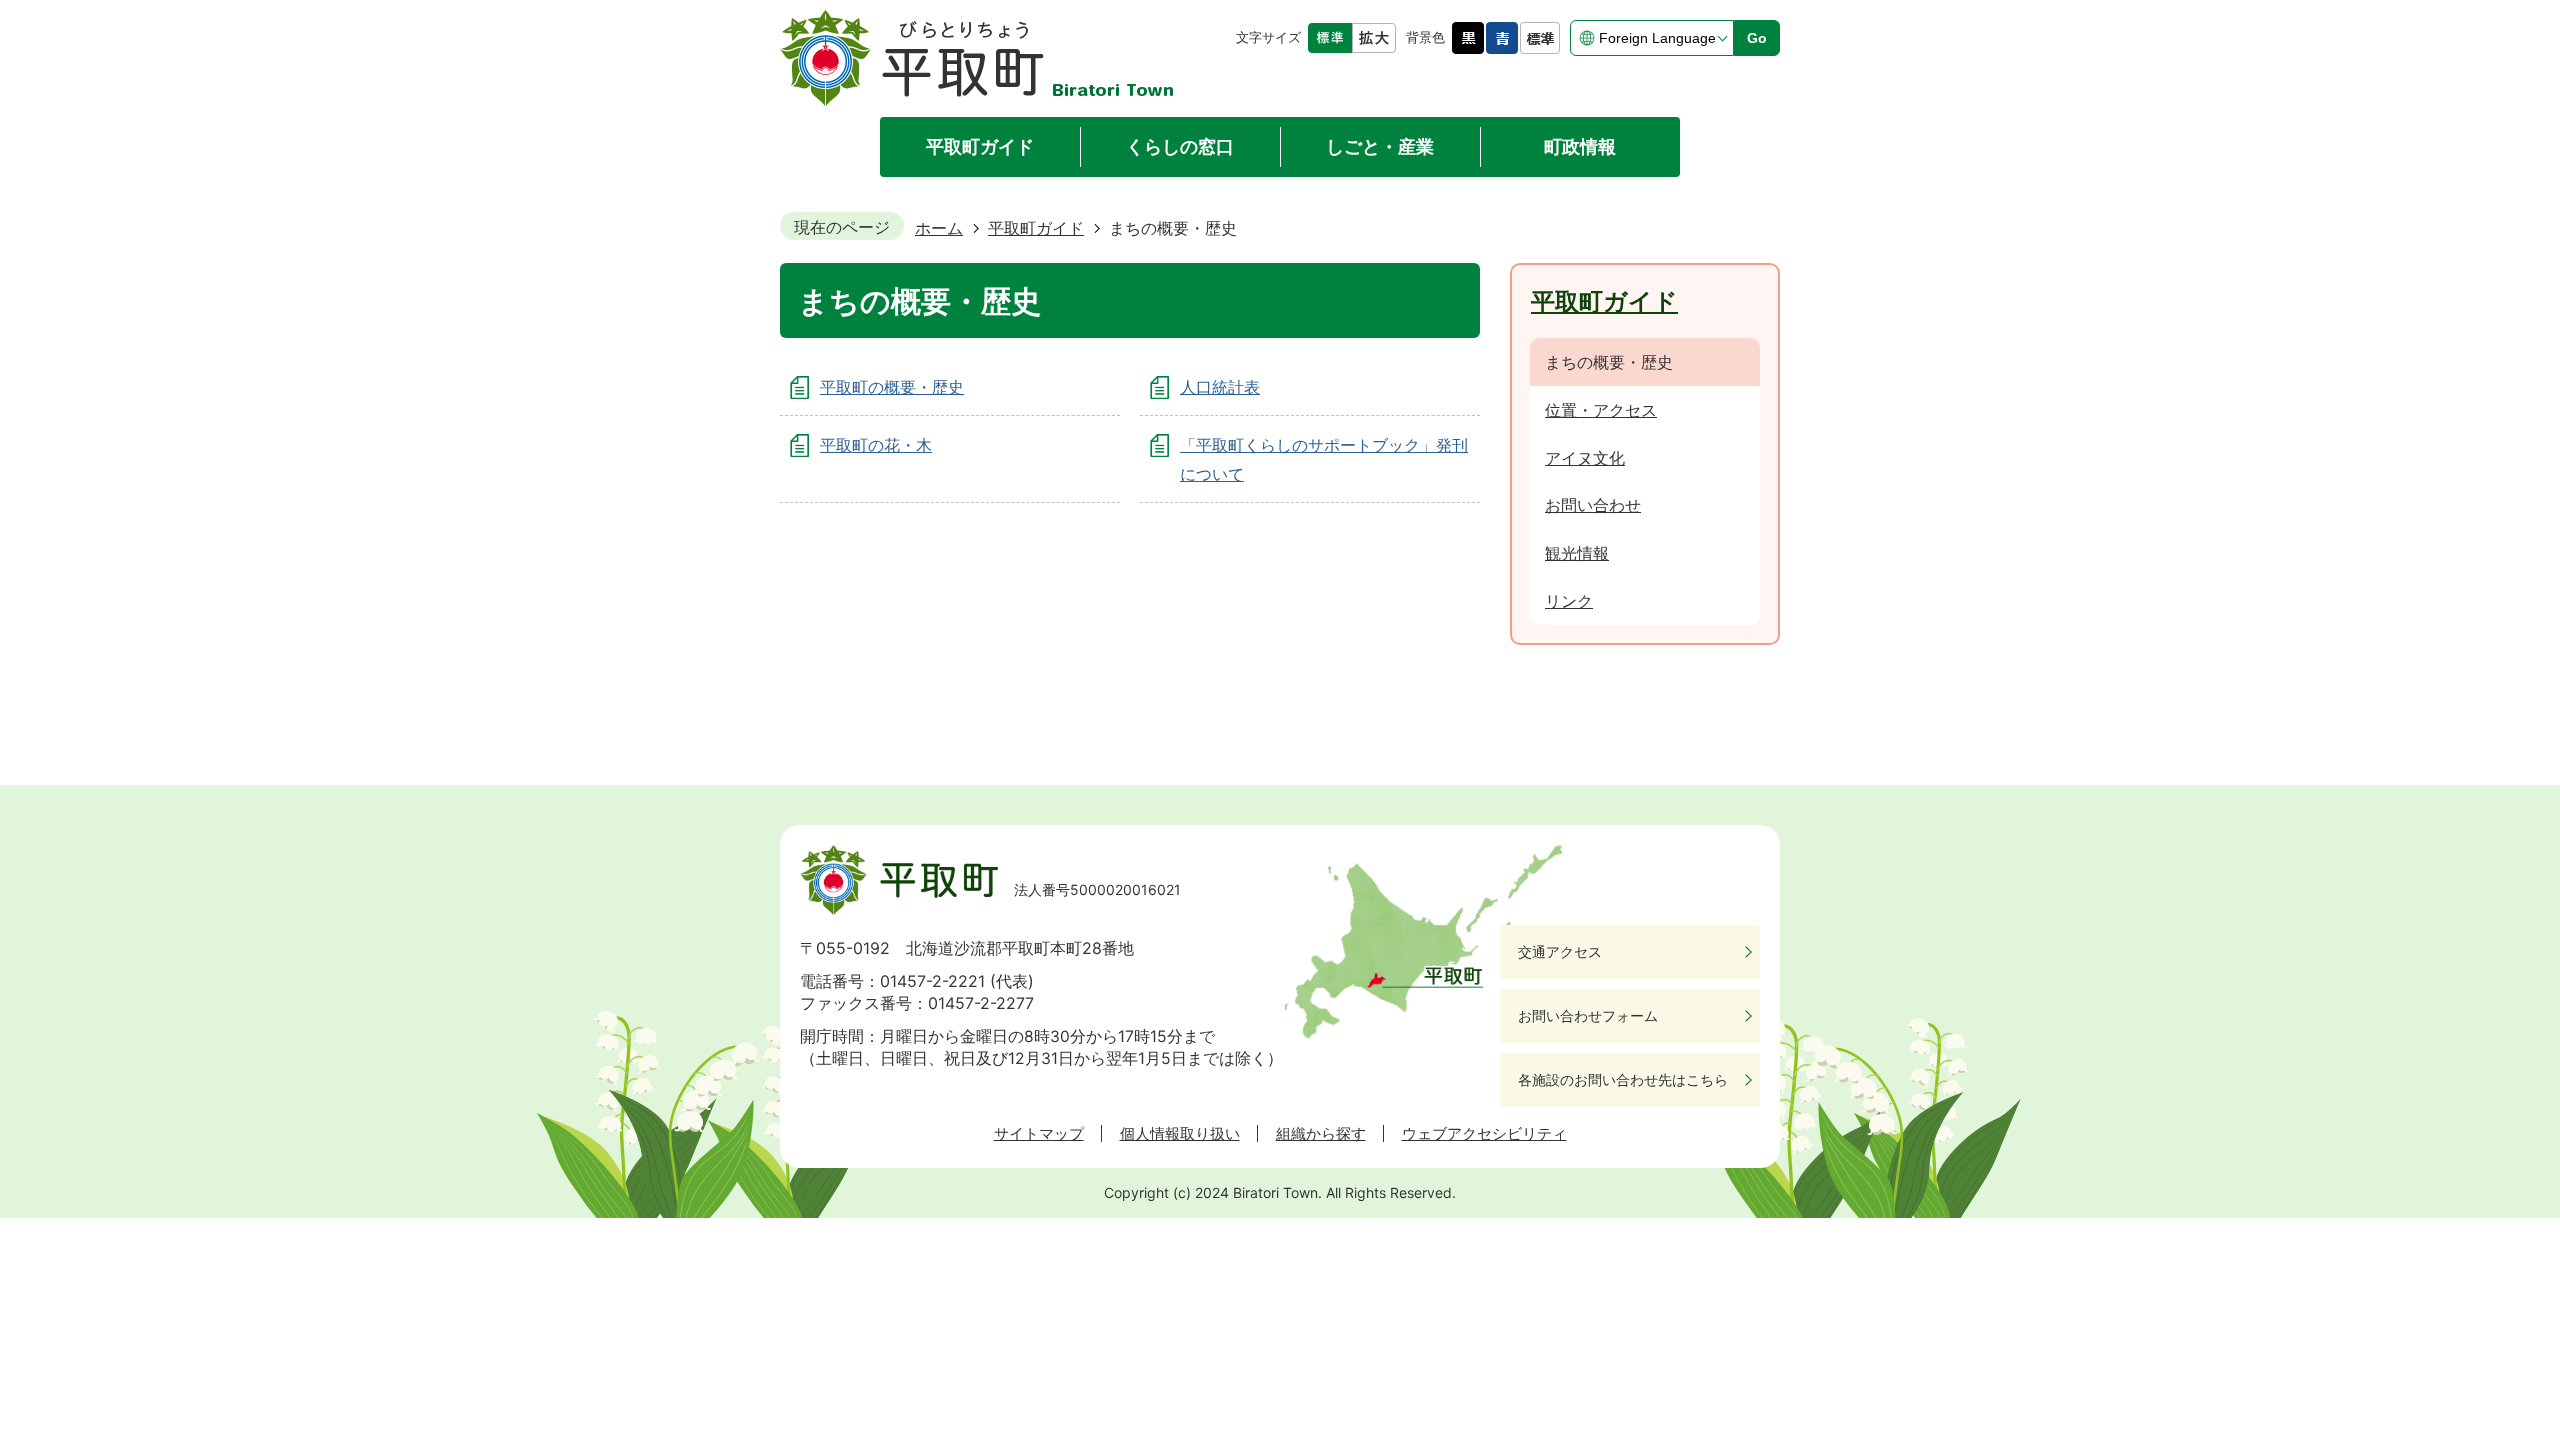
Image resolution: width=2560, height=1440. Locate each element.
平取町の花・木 (876, 445)
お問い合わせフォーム (1588, 1015)
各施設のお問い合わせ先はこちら (1623, 1079)
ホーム (939, 228)
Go (1757, 38)
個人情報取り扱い (1180, 1134)
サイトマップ (1039, 1134)
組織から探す (1321, 1134)
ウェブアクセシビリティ (1484, 1134)
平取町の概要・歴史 (892, 387)
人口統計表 (1220, 387)
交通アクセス (1560, 951)
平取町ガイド (1036, 228)
